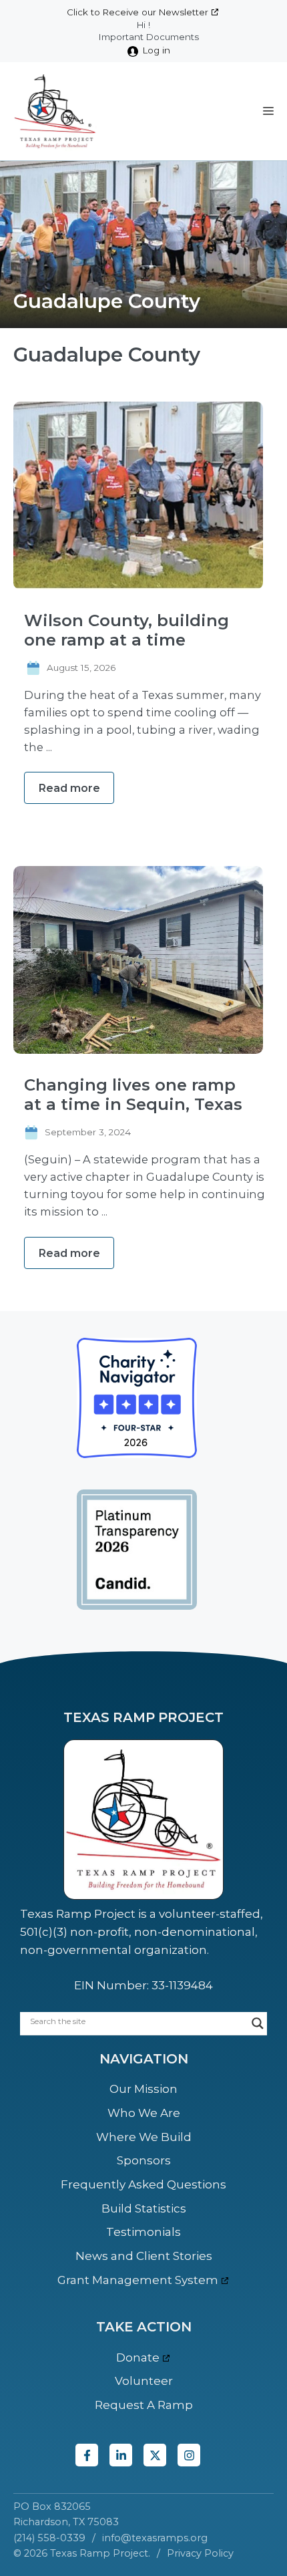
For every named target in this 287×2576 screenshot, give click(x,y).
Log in (157, 50)
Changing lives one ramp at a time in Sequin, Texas (133, 1095)
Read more (69, 788)
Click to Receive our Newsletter (137, 12)
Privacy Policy (200, 2553)
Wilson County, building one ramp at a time (126, 630)
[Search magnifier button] (258, 2023)
